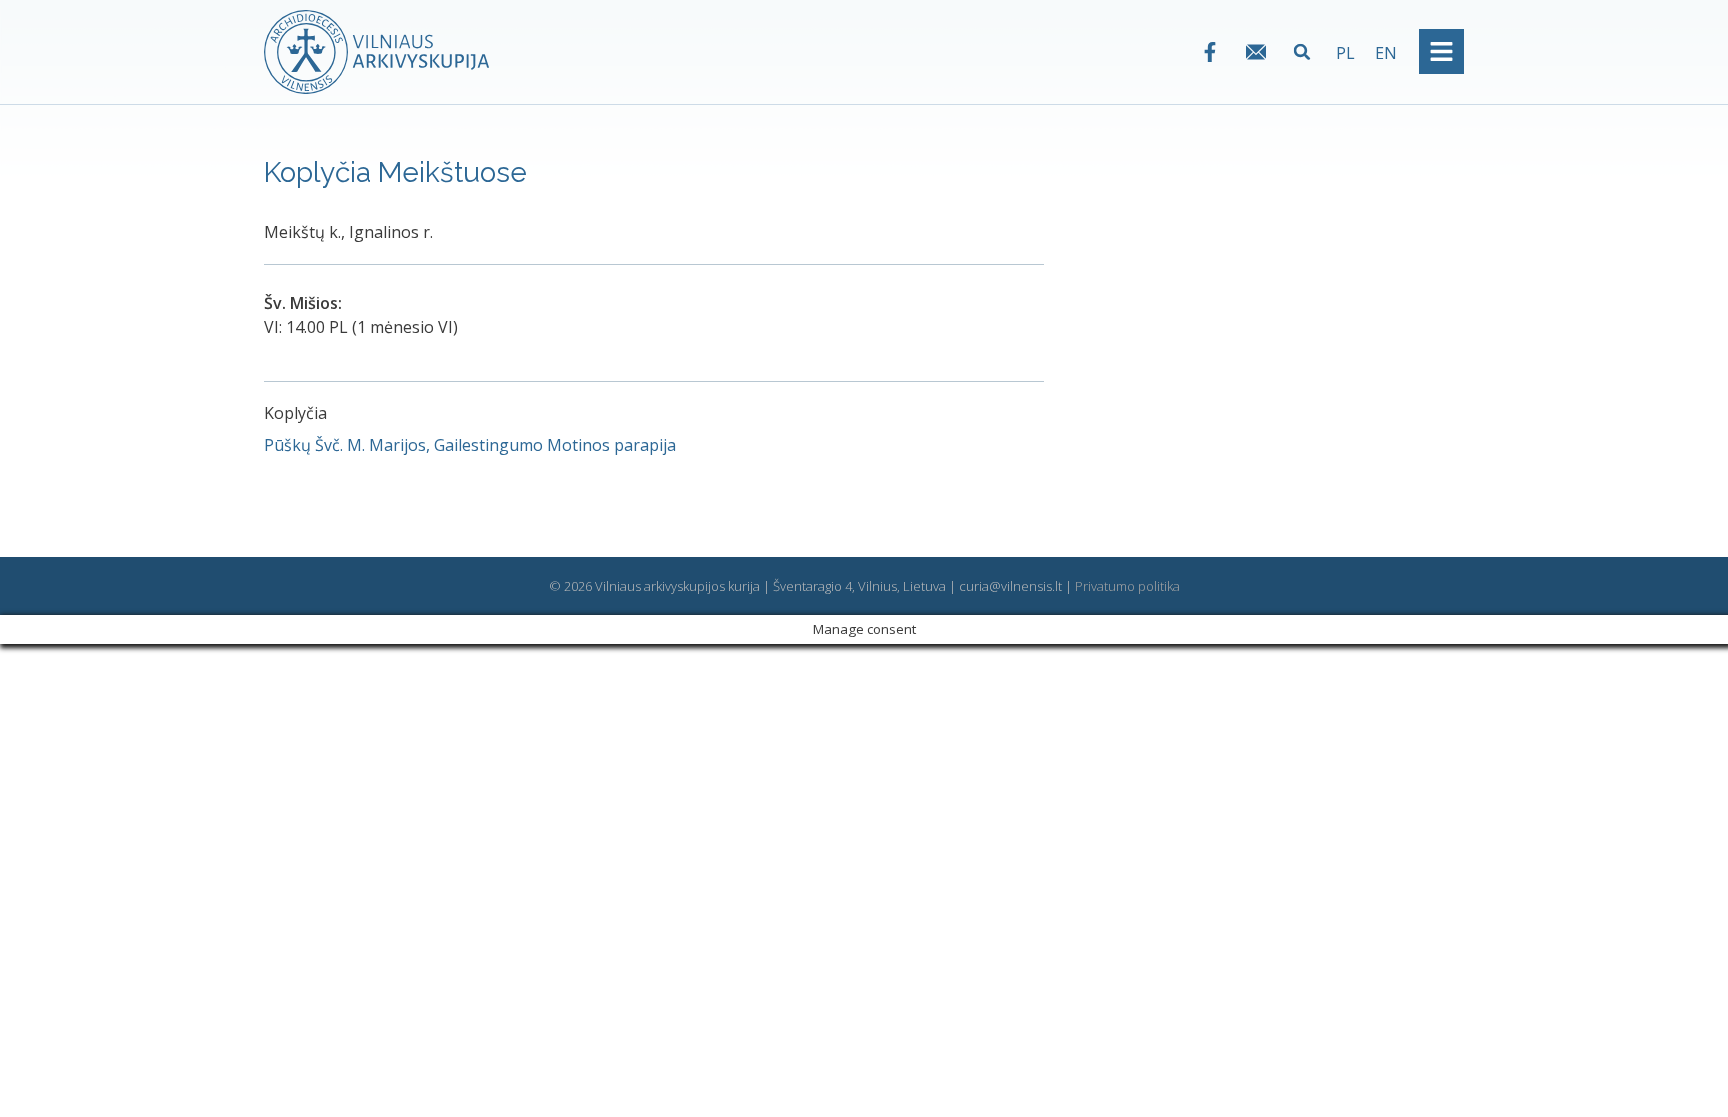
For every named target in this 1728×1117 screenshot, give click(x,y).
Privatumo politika (1127, 586)
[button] (1302, 51)
